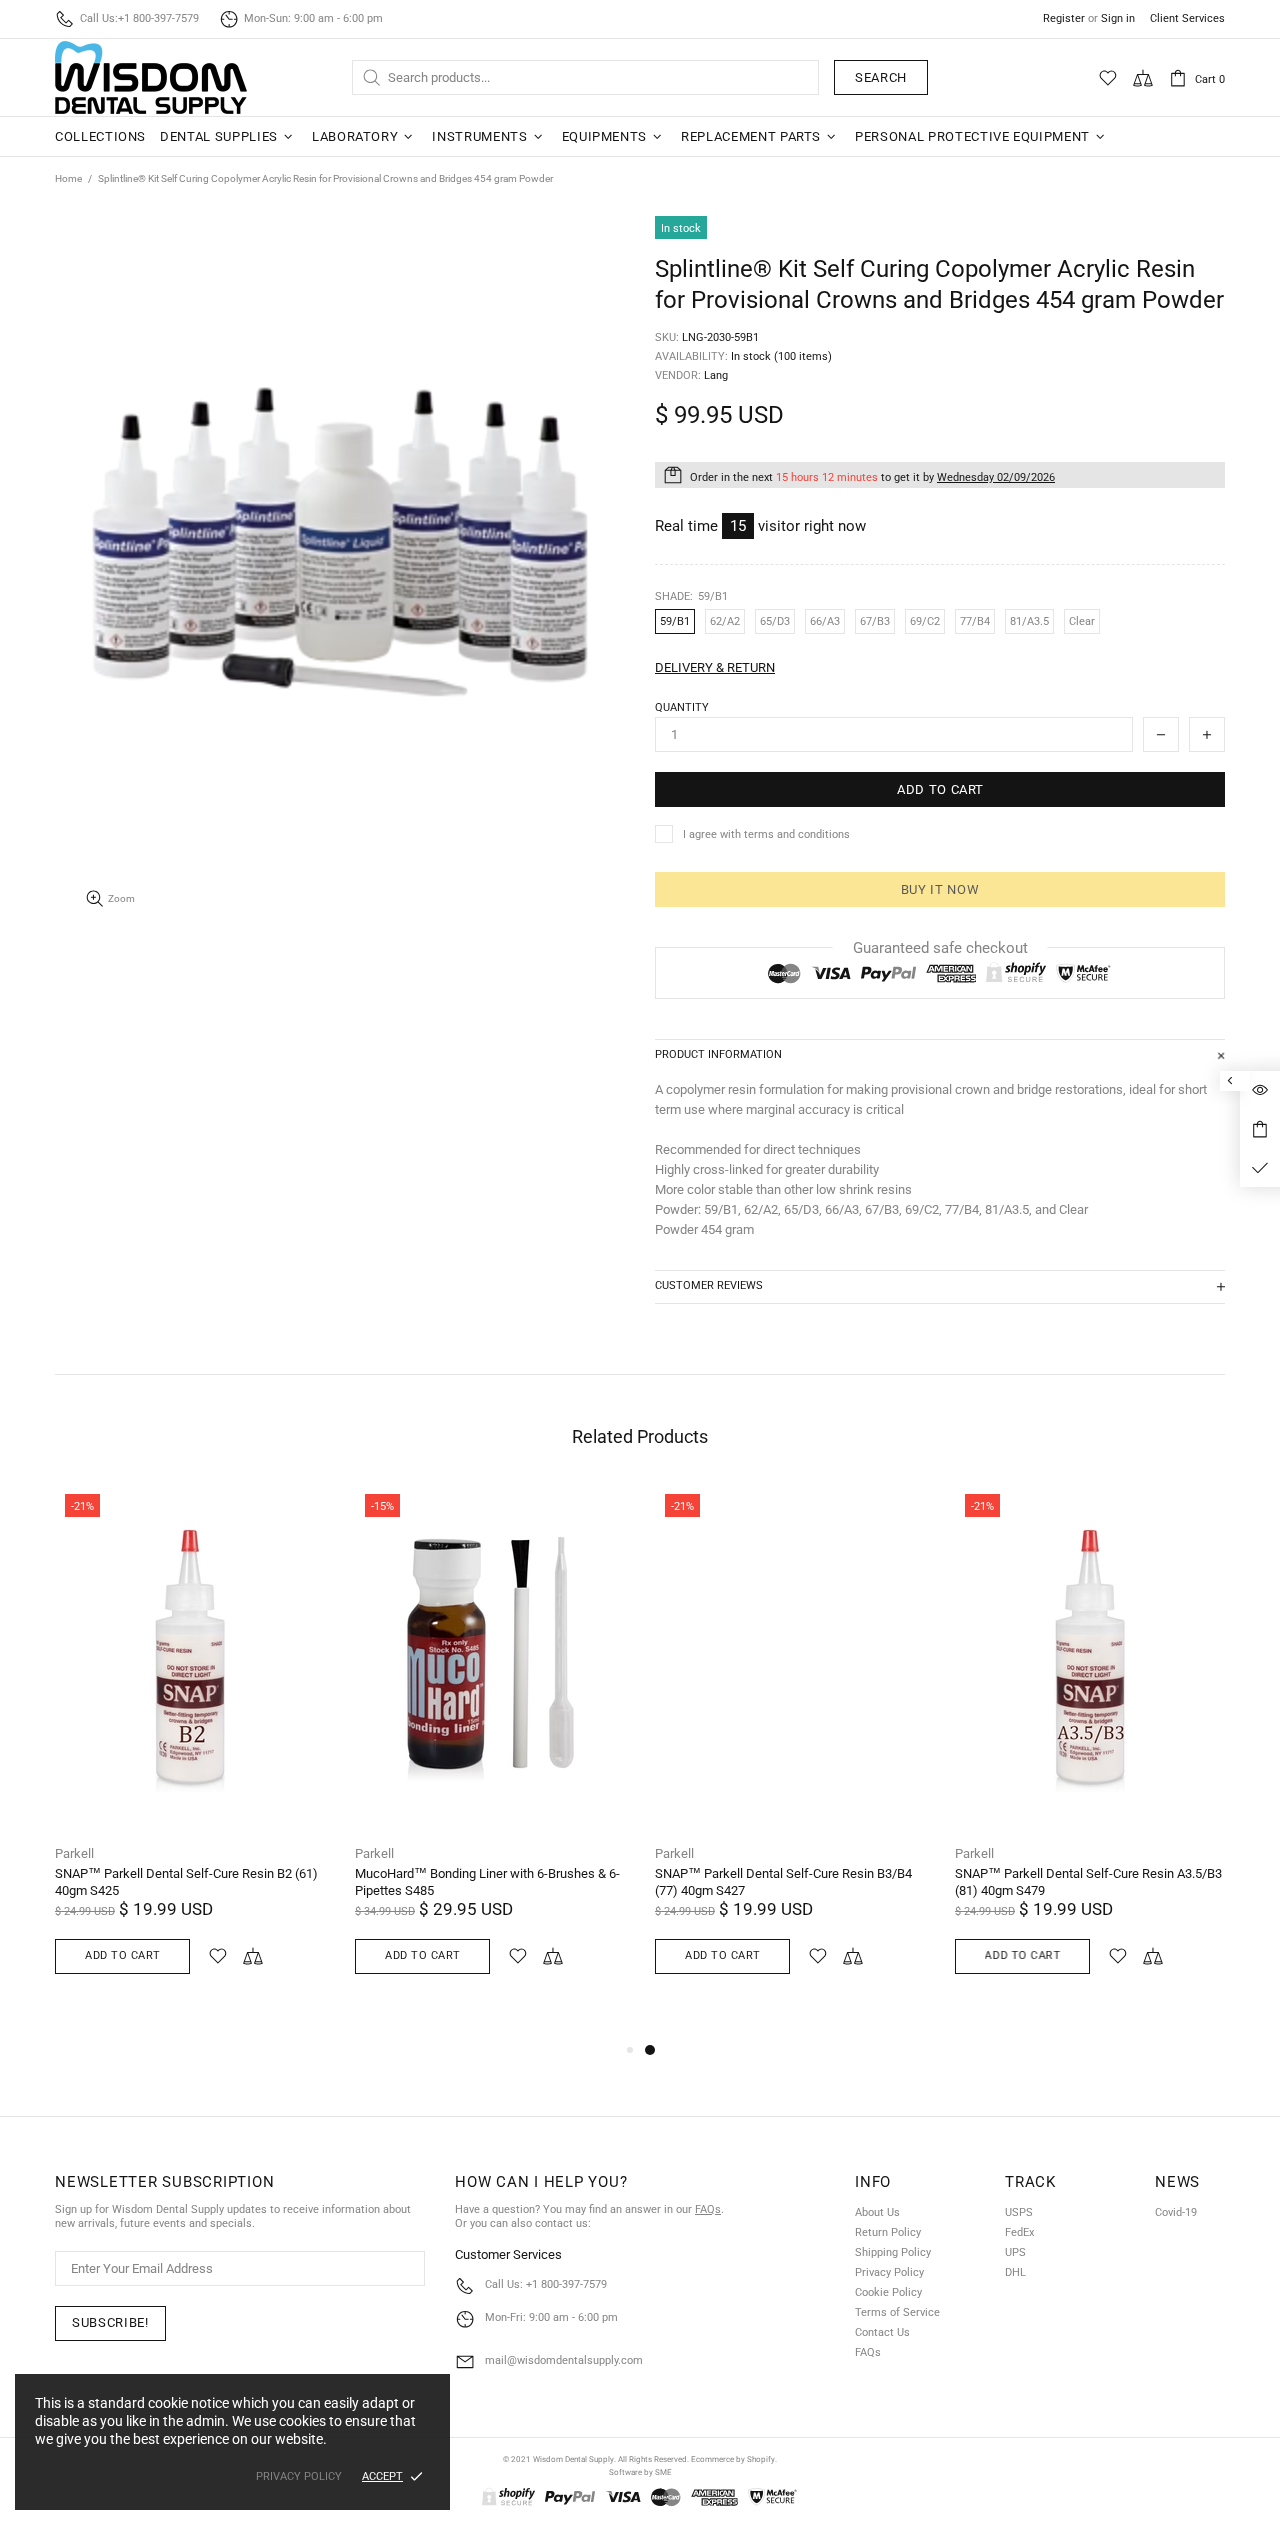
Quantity (682, 707)
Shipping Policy (893, 2252)
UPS (1015, 2252)
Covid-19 (1176, 2212)
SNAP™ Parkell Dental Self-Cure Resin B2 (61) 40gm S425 (186, 1882)
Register (1064, 18)
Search (881, 77)
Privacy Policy (889, 2272)
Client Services (1187, 18)
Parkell (74, 1853)
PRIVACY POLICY (299, 2476)
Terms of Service (897, 2312)
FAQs (708, 2209)
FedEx (1019, 2232)
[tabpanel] (790, 1752)
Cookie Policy (888, 2292)
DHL (1015, 2272)
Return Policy (888, 2232)
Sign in (1118, 18)
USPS (1019, 2212)
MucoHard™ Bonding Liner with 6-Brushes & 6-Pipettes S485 (487, 1882)
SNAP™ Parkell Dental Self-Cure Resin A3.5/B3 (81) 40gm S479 (1088, 1882)
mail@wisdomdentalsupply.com (564, 2360)
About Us (877, 2212)
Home (68, 178)
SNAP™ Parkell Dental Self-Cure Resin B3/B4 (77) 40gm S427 (783, 1882)
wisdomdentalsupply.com (151, 77)
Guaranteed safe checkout (940, 948)
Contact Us (882, 2332)
